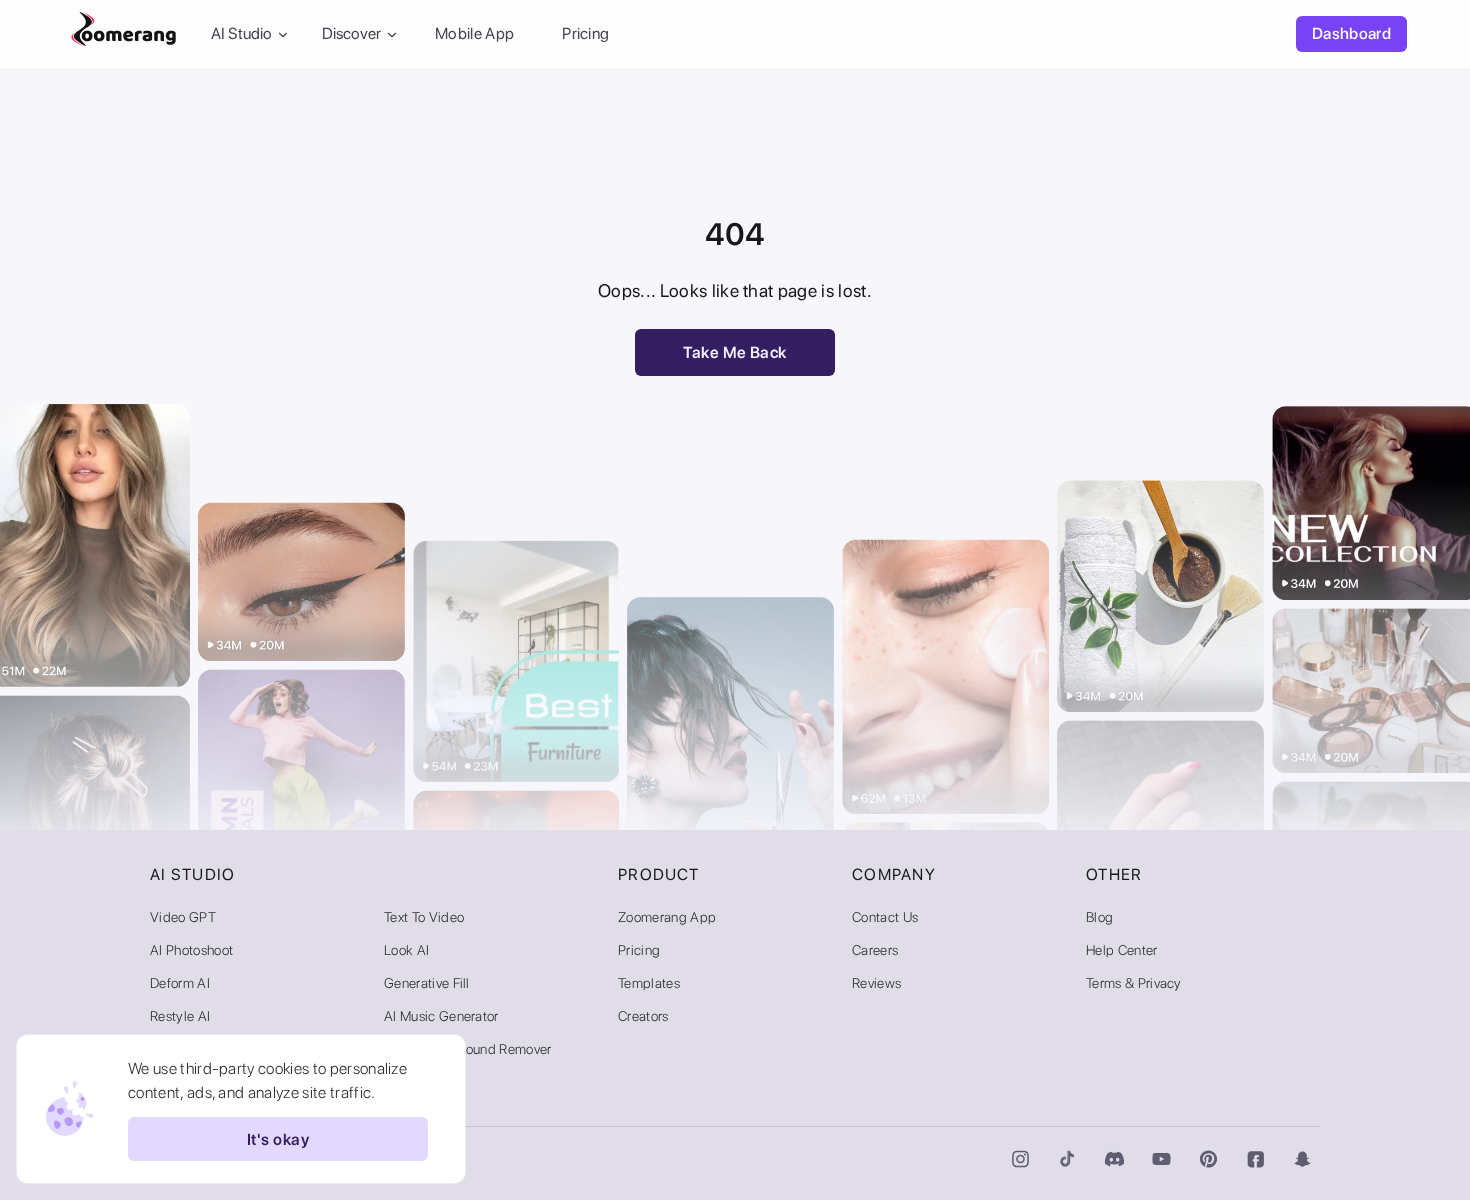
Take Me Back (735, 352)
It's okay (278, 1139)
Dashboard (1351, 34)
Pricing (585, 34)
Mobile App (474, 34)
